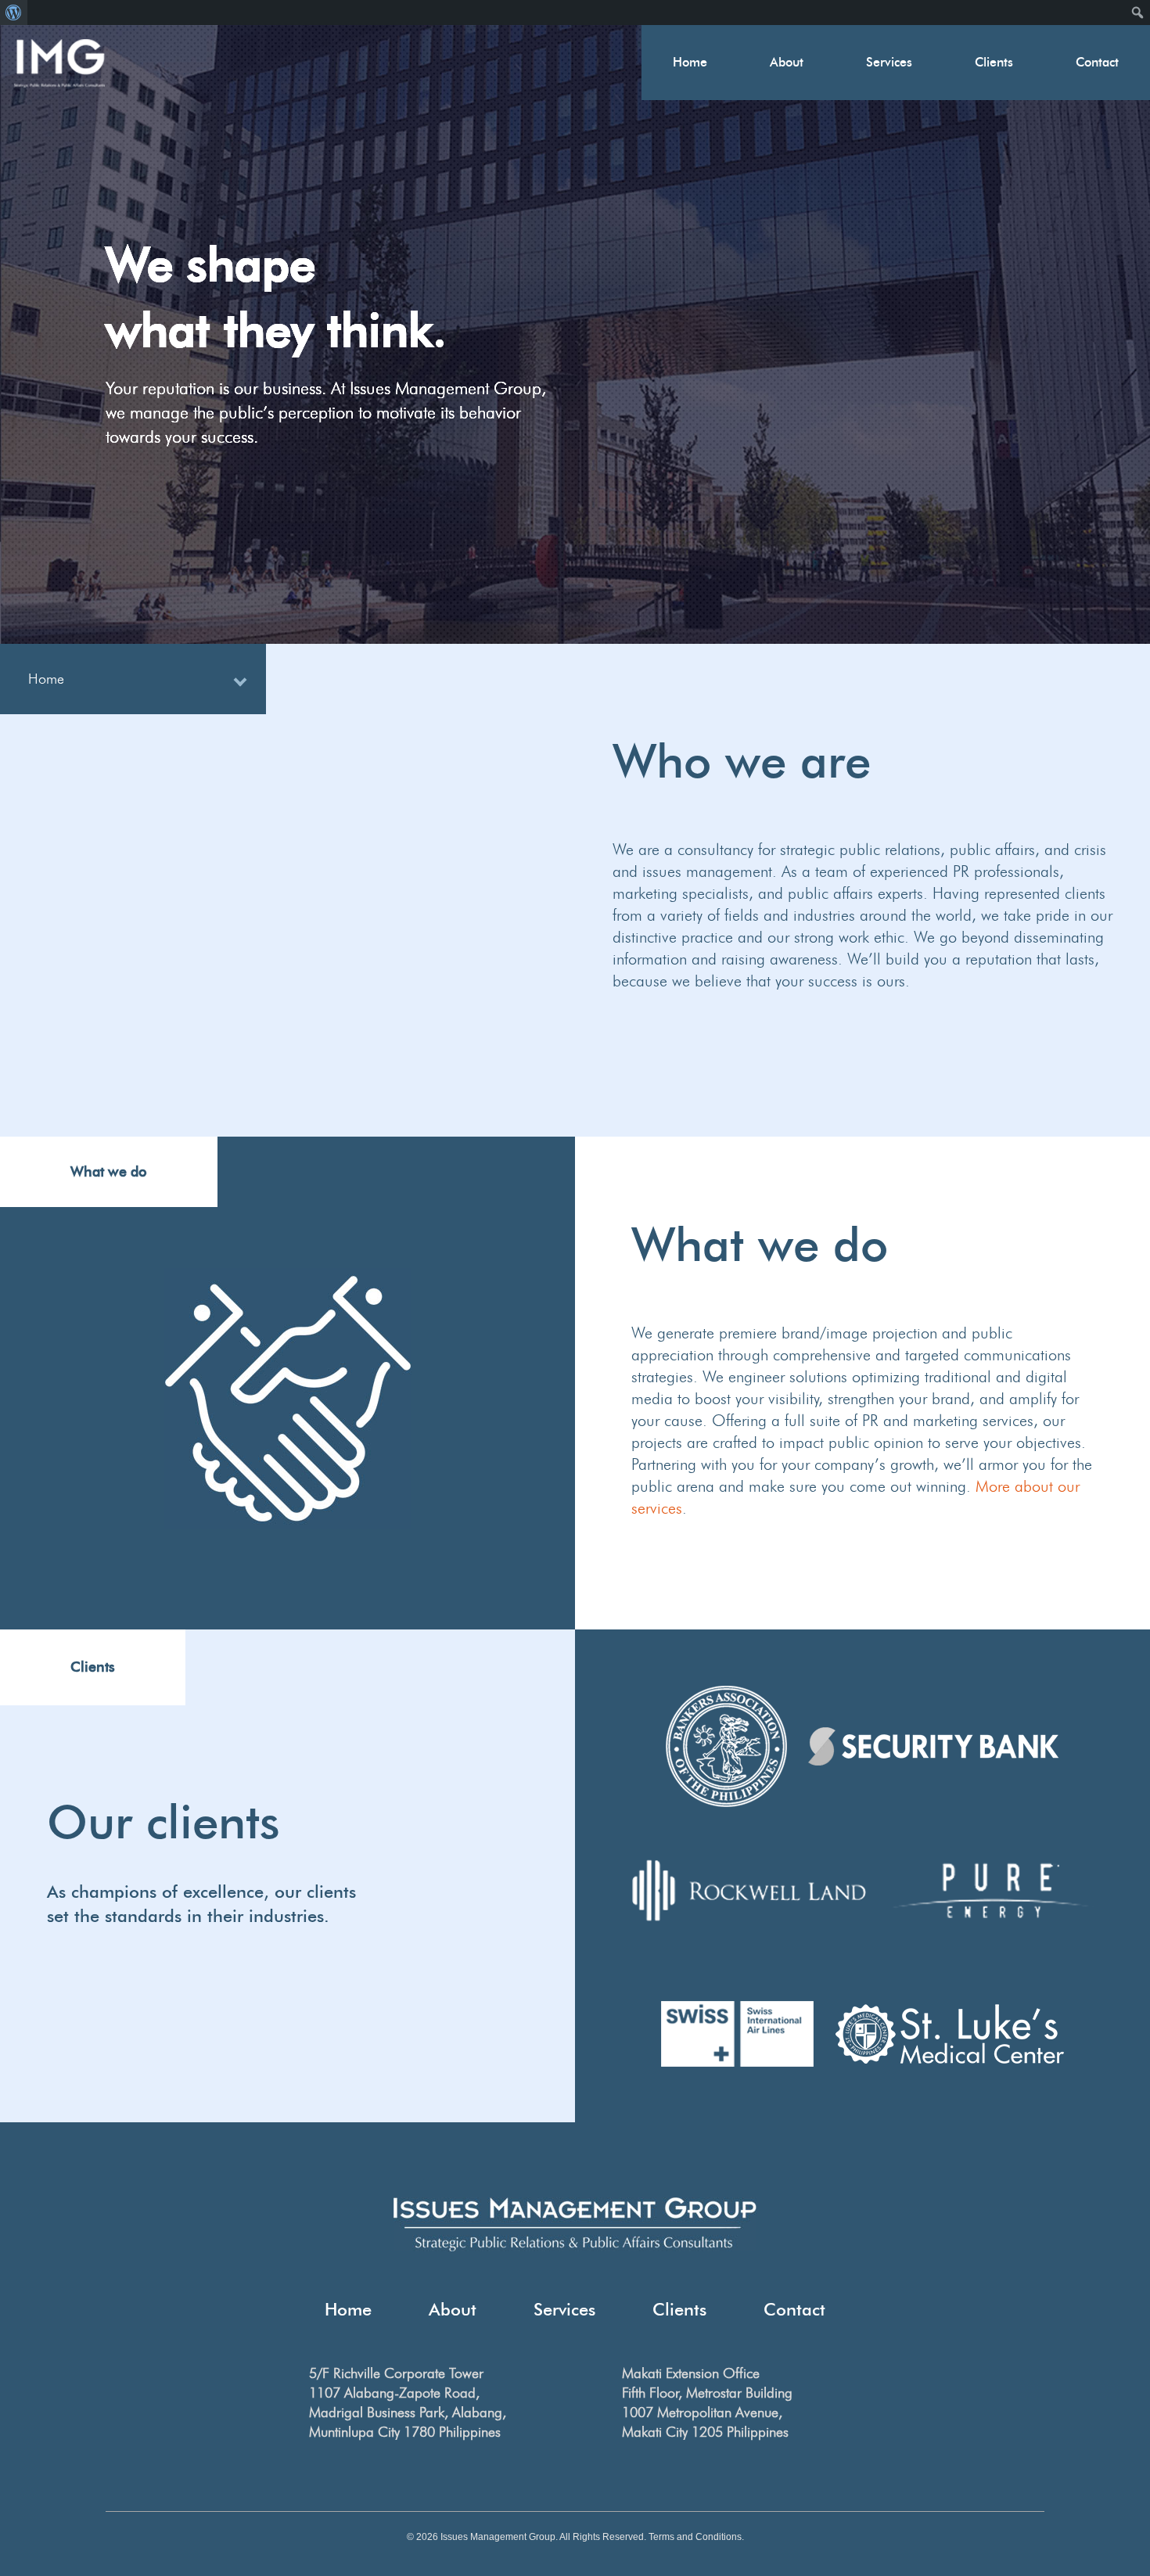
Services (889, 62)
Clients (994, 62)
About (787, 62)
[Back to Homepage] (59, 63)
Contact (1097, 62)
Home (690, 62)
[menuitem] (14, 13)
